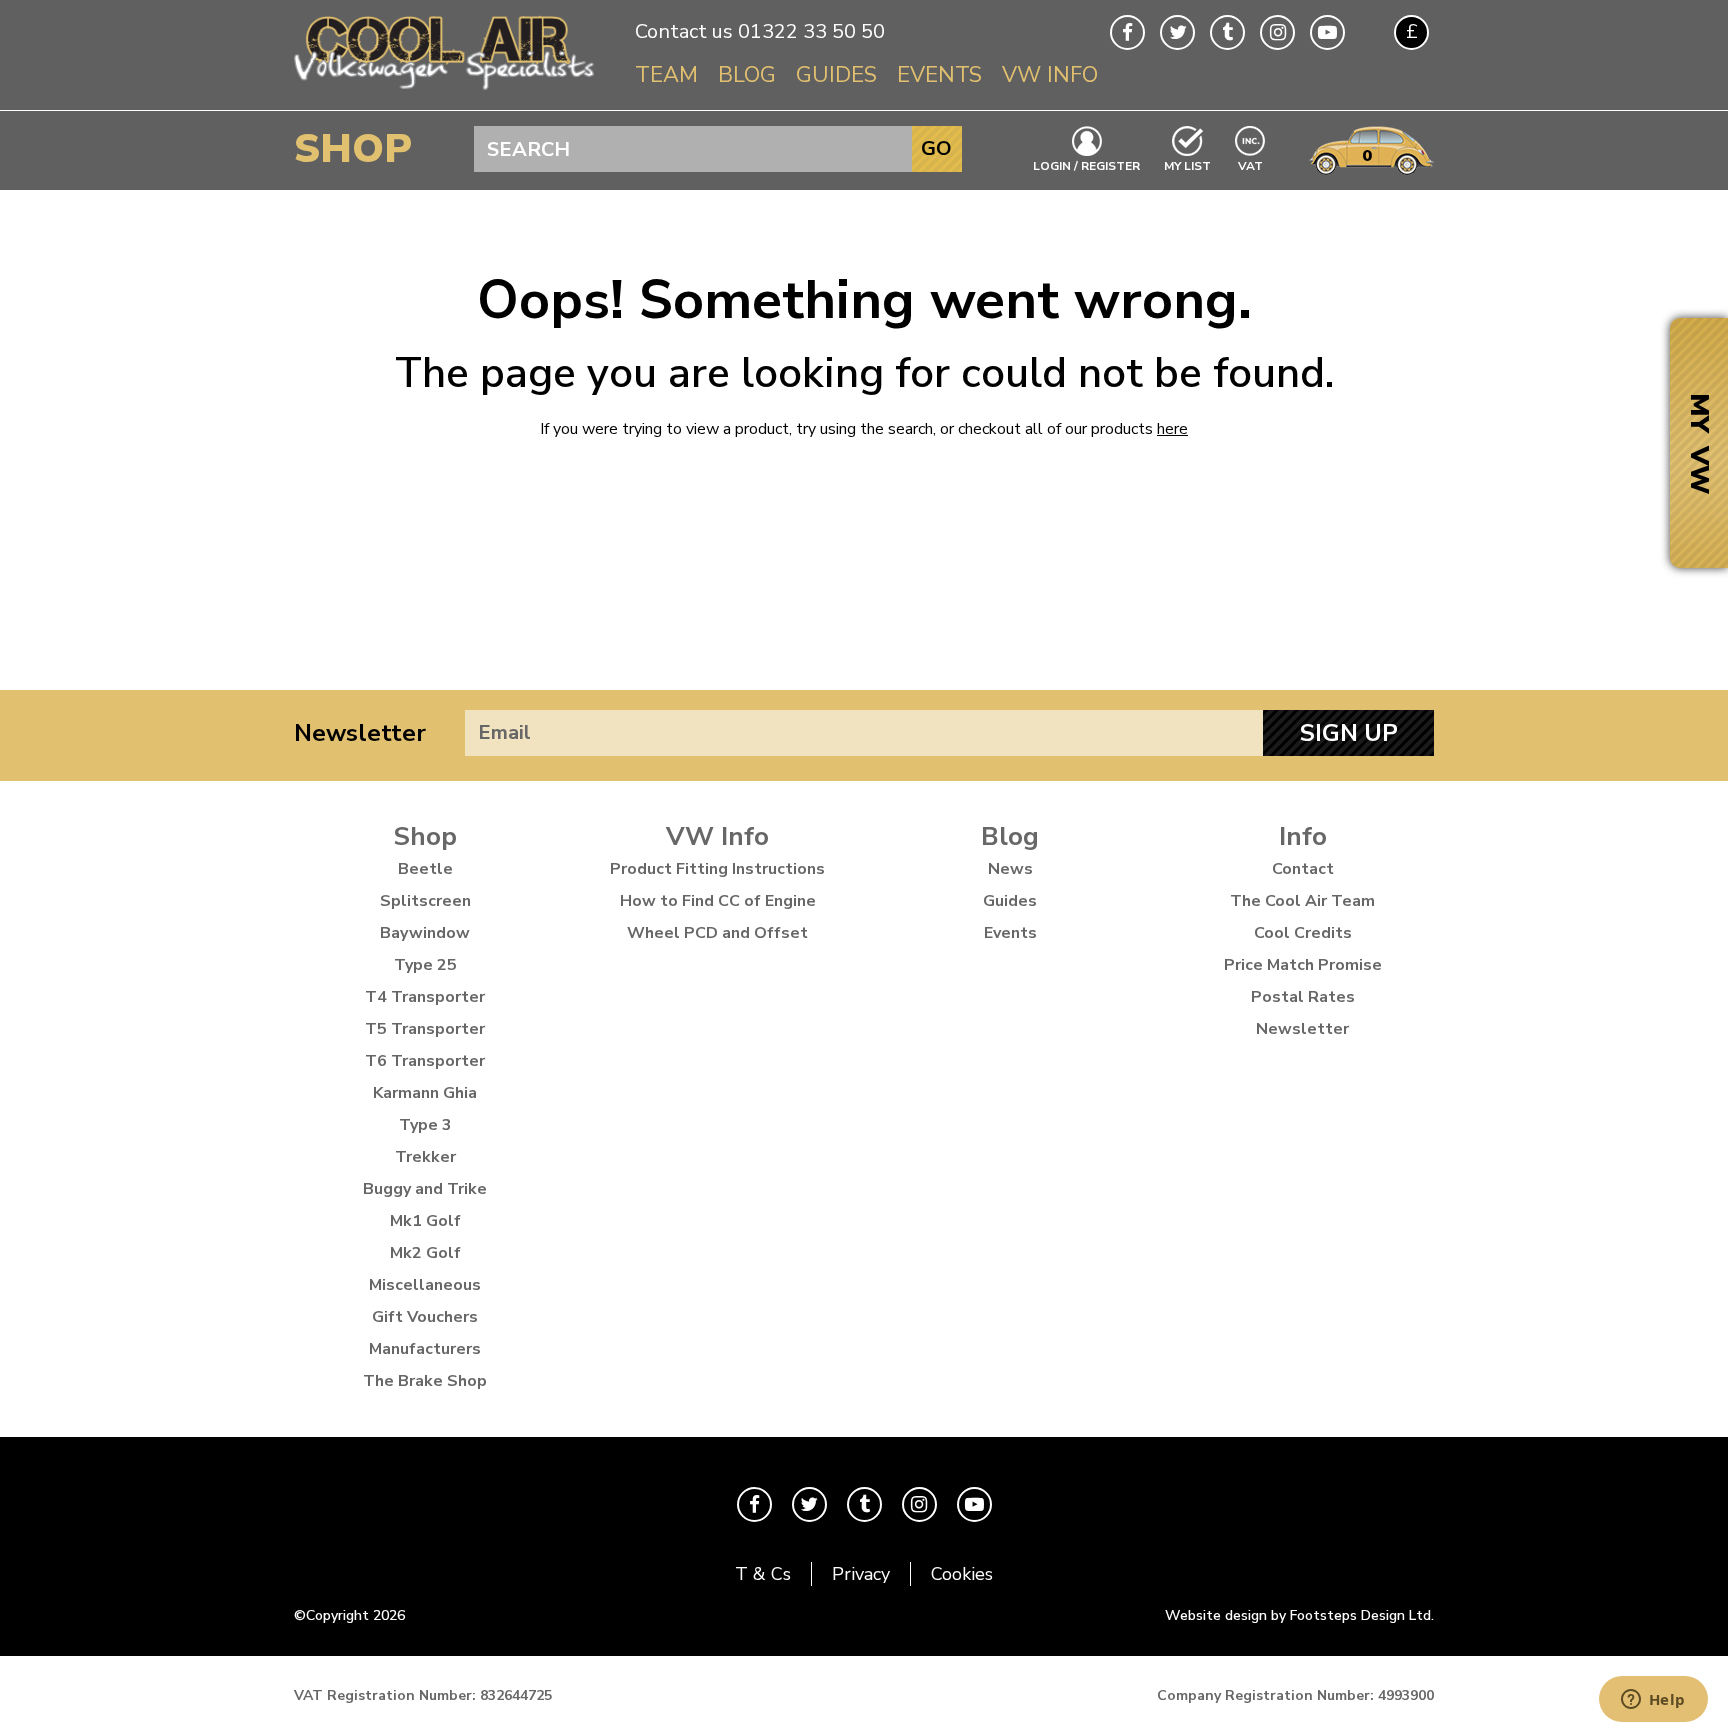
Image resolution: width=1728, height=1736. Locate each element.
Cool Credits (1303, 933)
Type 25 (425, 965)
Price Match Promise (1303, 965)
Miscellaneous (425, 1285)
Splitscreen (425, 901)
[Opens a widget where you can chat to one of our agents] (1653, 1701)
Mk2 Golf (425, 1253)
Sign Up (1349, 733)
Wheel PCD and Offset (717, 933)
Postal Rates (1303, 997)
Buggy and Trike (425, 1189)
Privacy (861, 1574)
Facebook (1127, 32)
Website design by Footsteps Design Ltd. (1299, 1615)
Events (939, 75)
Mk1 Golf (425, 1221)
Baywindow (425, 933)
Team (666, 75)
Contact (1303, 869)
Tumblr (1227, 32)
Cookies (962, 1574)
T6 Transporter (425, 1061)
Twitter (1177, 32)
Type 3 (425, 1125)
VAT (1251, 164)
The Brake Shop (425, 1381)
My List (1187, 165)
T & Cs (763, 1574)
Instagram (1277, 32)
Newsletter (360, 733)
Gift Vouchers (425, 1317)
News (1010, 869)
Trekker (425, 1157)
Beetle (425, 869)
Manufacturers (425, 1349)
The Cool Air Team (1302, 901)
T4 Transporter (425, 997)
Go (936, 148)
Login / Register (1086, 165)
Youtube (1327, 32)
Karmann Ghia (425, 1093)
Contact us (684, 31)
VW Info (1050, 75)
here (1172, 429)
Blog (747, 75)
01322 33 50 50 (811, 31)
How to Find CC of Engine (718, 901)
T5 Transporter (425, 1029)
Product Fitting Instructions (717, 869)
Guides (836, 75)
